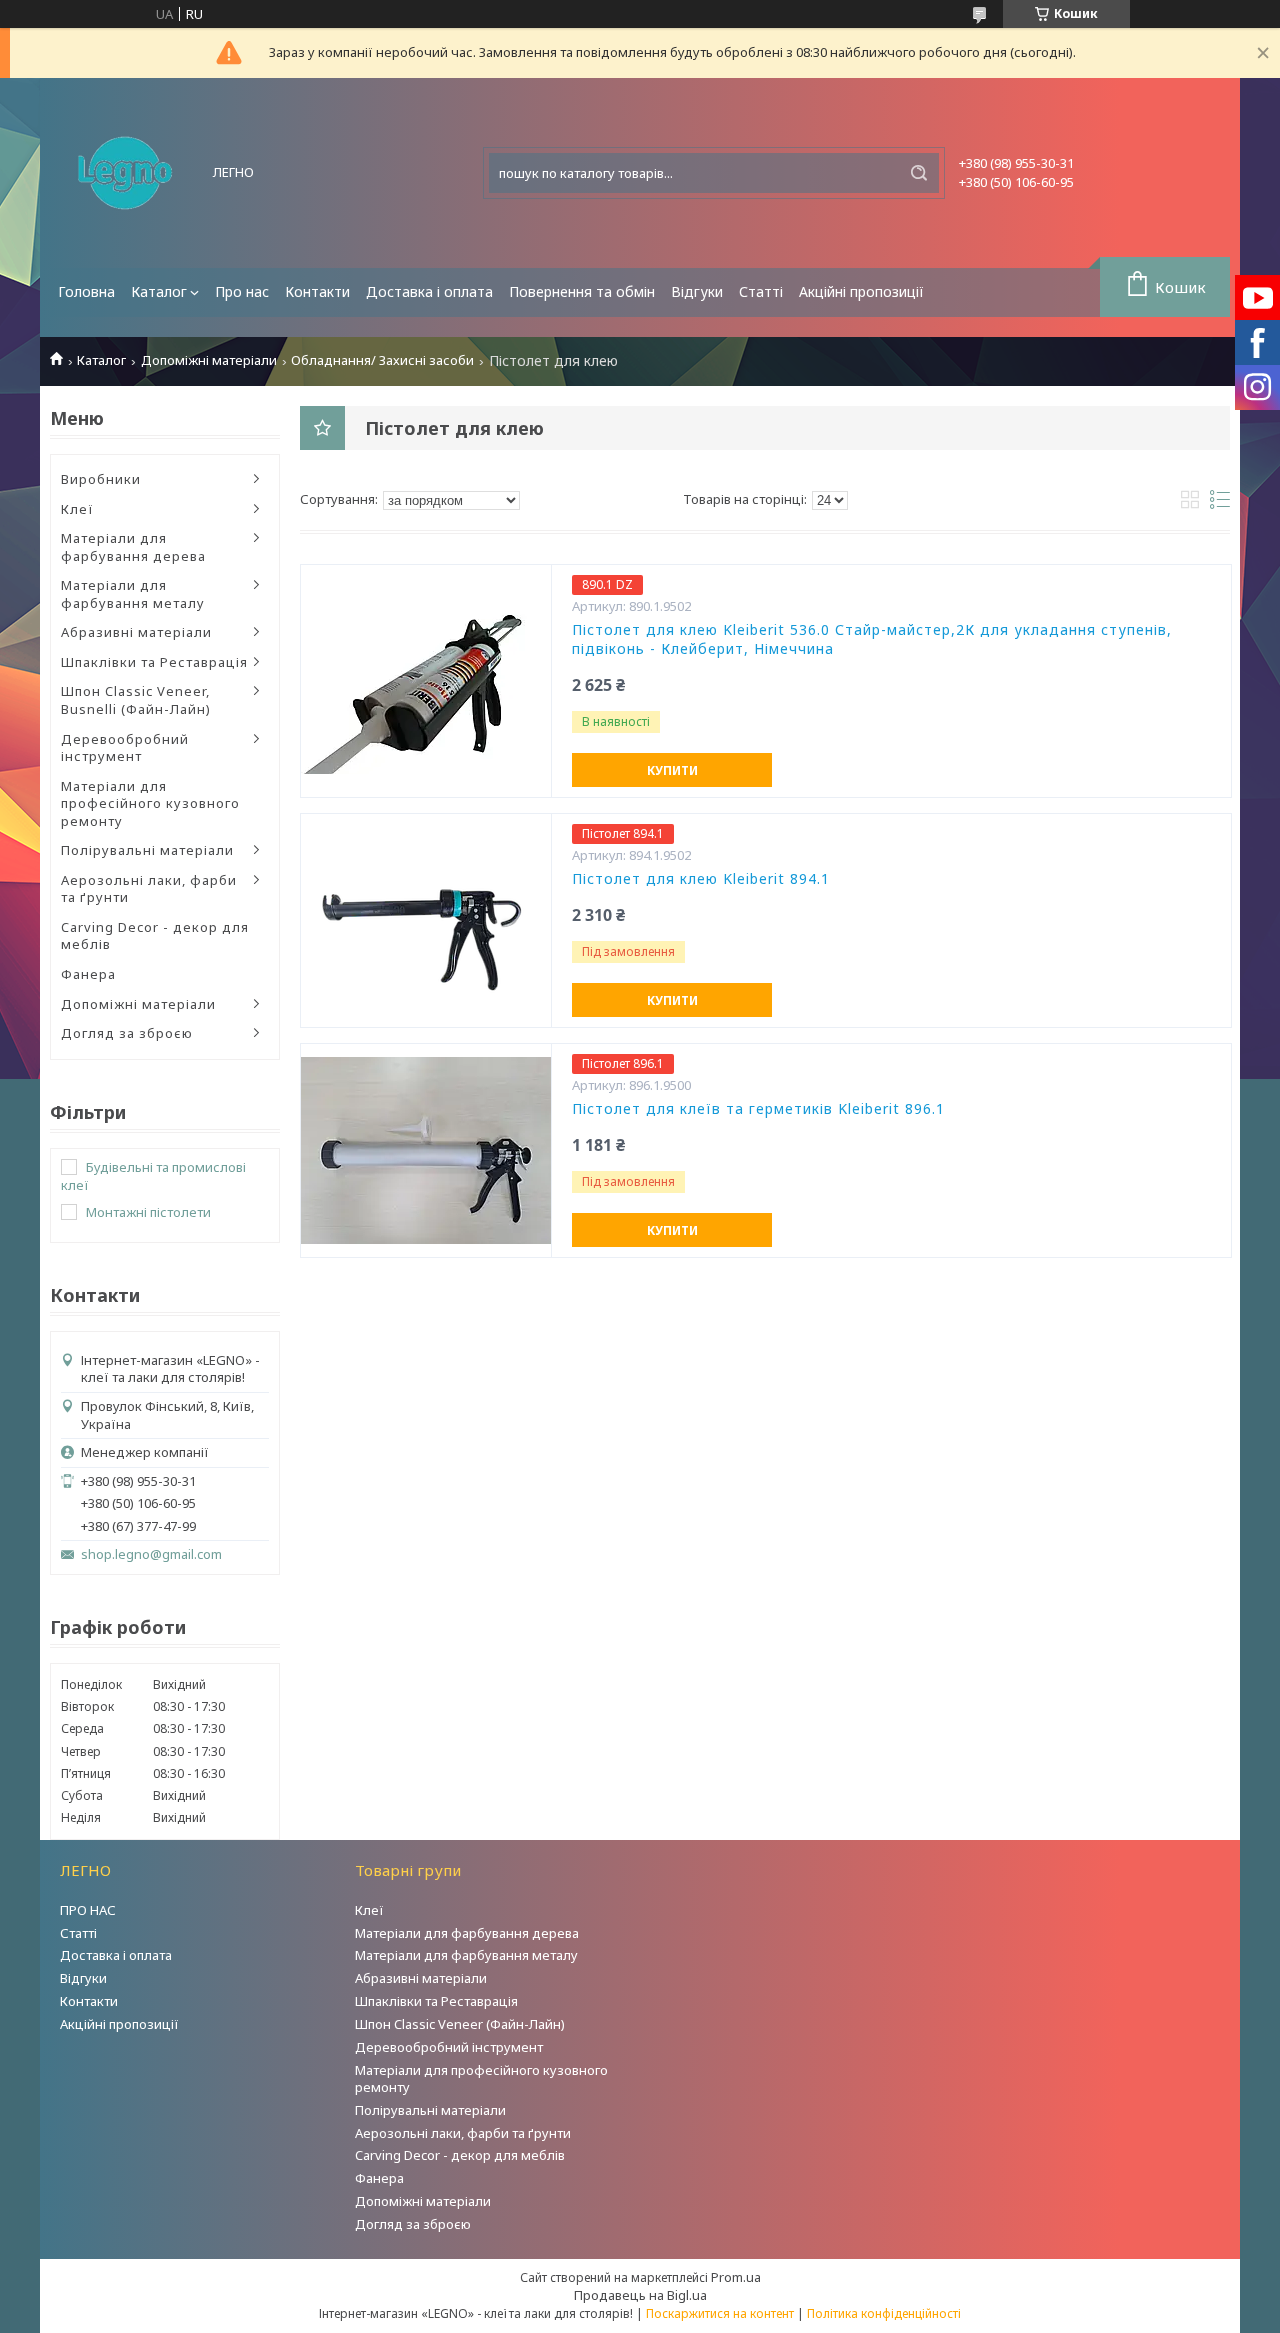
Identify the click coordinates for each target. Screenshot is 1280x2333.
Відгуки (697, 291)
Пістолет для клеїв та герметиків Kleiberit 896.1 (758, 1109)
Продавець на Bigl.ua (640, 2295)
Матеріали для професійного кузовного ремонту (150, 803)
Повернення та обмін (582, 291)
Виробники (101, 479)
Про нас (242, 291)
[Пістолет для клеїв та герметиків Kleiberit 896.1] (426, 1150)
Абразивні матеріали (136, 632)
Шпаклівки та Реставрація (154, 662)
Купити (672, 770)
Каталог (159, 291)
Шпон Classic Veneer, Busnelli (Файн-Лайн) (136, 700)
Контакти (317, 291)
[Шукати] (919, 173)
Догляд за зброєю (127, 1033)
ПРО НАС (88, 1910)
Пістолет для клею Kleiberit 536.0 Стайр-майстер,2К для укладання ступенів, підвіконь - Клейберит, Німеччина (872, 639)
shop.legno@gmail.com (151, 1554)
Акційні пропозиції (861, 291)
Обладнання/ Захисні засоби (382, 360)
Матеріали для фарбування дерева (133, 547)
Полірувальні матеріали (147, 850)
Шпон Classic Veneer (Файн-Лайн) (460, 2024)
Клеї (77, 509)
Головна (86, 291)
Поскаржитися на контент (720, 2313)
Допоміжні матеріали (209, 360)
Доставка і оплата (429, 291)
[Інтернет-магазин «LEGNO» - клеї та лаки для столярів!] (125, 173)
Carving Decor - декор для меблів (155, 936)
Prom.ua (736, 2277)
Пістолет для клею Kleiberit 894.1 (701, 879)
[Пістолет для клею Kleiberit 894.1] (426, 920)
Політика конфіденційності (884, 2313)
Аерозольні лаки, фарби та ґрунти (149, 889)
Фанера (88, 974)
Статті (761, 291)
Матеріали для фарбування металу (133, 594)
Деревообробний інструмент (125, 748)
